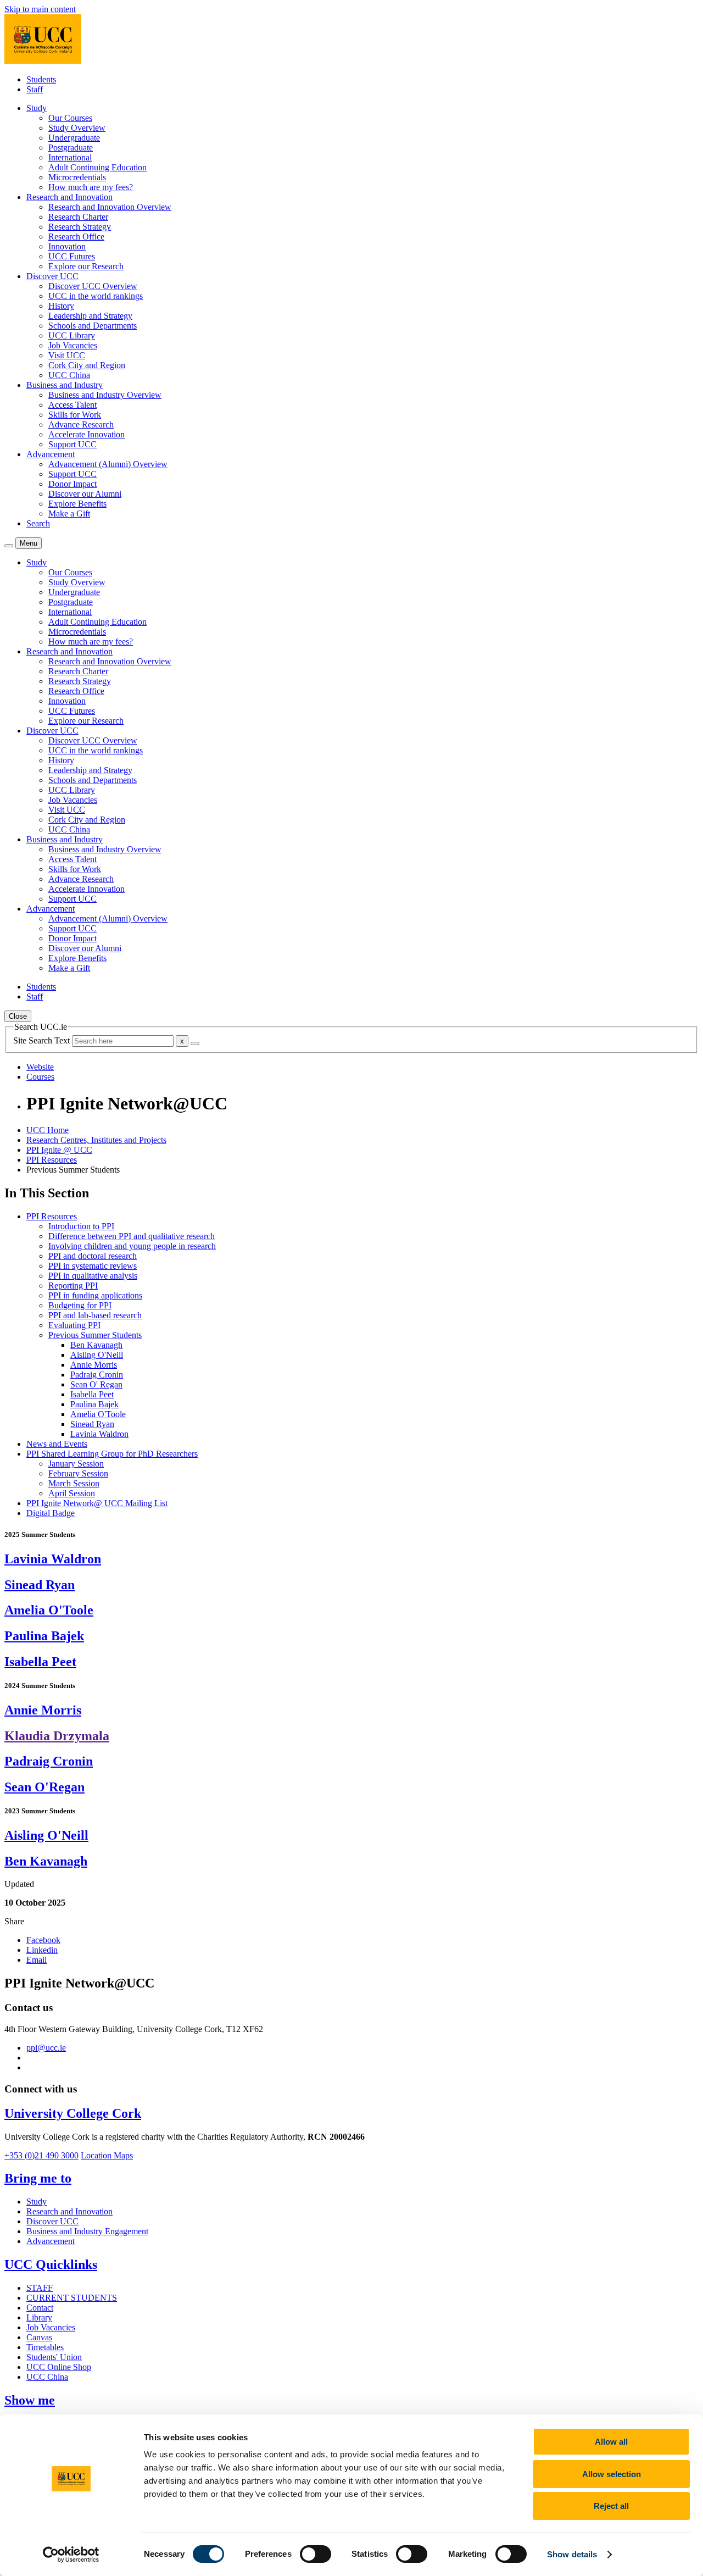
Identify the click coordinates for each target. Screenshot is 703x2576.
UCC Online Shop (59, 2367)
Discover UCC (52, 2221)
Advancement (51, 2241)
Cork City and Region (87, 365)
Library (39, 2317)
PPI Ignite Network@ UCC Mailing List (97, 1503)
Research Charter (78, 217)
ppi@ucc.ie (46, 2048)
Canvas (39, 2337)
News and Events (57, 1444)
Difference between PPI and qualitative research (132, 1236)
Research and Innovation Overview (110, 207)
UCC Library (72, 335)
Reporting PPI (73, 1286)
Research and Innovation (69, 2211)
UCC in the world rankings (96, 296)
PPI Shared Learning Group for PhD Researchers (112, 1454)
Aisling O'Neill (97, 1355)
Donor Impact (72, 484)
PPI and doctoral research (93, 1256)
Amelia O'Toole (98, 1414)
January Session (76, 1464)
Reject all (611, 2506)
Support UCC (72, 444)
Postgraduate (71, 148)
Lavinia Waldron (99, 1434)
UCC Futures (72, 256)
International (70, 157)
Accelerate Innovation (87, 434)
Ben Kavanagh (96, 1345)
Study (37, 2202)
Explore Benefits (77, 504)
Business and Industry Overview (105, 395)
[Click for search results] (195, 1043)
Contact (40, 2308)
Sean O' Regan (96, 1384)
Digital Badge (51, 1513)
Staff (35, 89)
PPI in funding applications (95, 1295)
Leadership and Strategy (90, 316)
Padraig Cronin (97, 1375)
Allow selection (612, 2474)
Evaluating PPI (74, 1325)
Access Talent (72, 405)
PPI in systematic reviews (93, 1266)
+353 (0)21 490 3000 (41, 2155)
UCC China (69, 375)
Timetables (45, 2347)
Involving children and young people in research (132, 1246)
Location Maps (107, 2155)
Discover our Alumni (85, 494)
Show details (572, 2554)
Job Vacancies (73, 345)
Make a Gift (69, 513)
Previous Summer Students (95, 1335)
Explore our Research (86, 266)
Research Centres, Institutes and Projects (96, 1140)
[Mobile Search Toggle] (9, 546)
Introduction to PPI (81, 1226)
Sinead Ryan (92, 1424)
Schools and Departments (93, 326)
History (61, 306)
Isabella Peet (92, 1394)
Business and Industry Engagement (87, 2231)
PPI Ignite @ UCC (59, 1150)
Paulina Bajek (94, 1404)
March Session (74, 1483)
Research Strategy (80, 227)
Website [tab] (40, 1067)
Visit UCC (67, 355)
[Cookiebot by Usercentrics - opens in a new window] (71, 2555)
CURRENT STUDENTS (72, 2298)
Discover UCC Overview (93, 286)
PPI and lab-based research (95, 1315)
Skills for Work (75, 415)
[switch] (316, 2554)
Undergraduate (74, 138)
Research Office (76, 237)
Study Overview (77, 128)
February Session (78, 1473)
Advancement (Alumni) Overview (108, 464)
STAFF (40, 2288)
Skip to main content (40, 9)
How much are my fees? (91, 187)
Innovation (67, 246)
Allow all (611, 2442)
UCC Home (48, 1130)
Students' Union (54, 2357)
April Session (72, 1493)
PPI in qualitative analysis (93, 1276)
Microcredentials (77, 177)
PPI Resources (52, 1160)
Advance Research (81, 424)
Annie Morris (94, 1365)
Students (41, 79)
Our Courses (70, 118)
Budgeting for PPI (80, 1305)
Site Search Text (43, 1040)
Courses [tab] (40, 1077)
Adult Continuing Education (97, 167)
